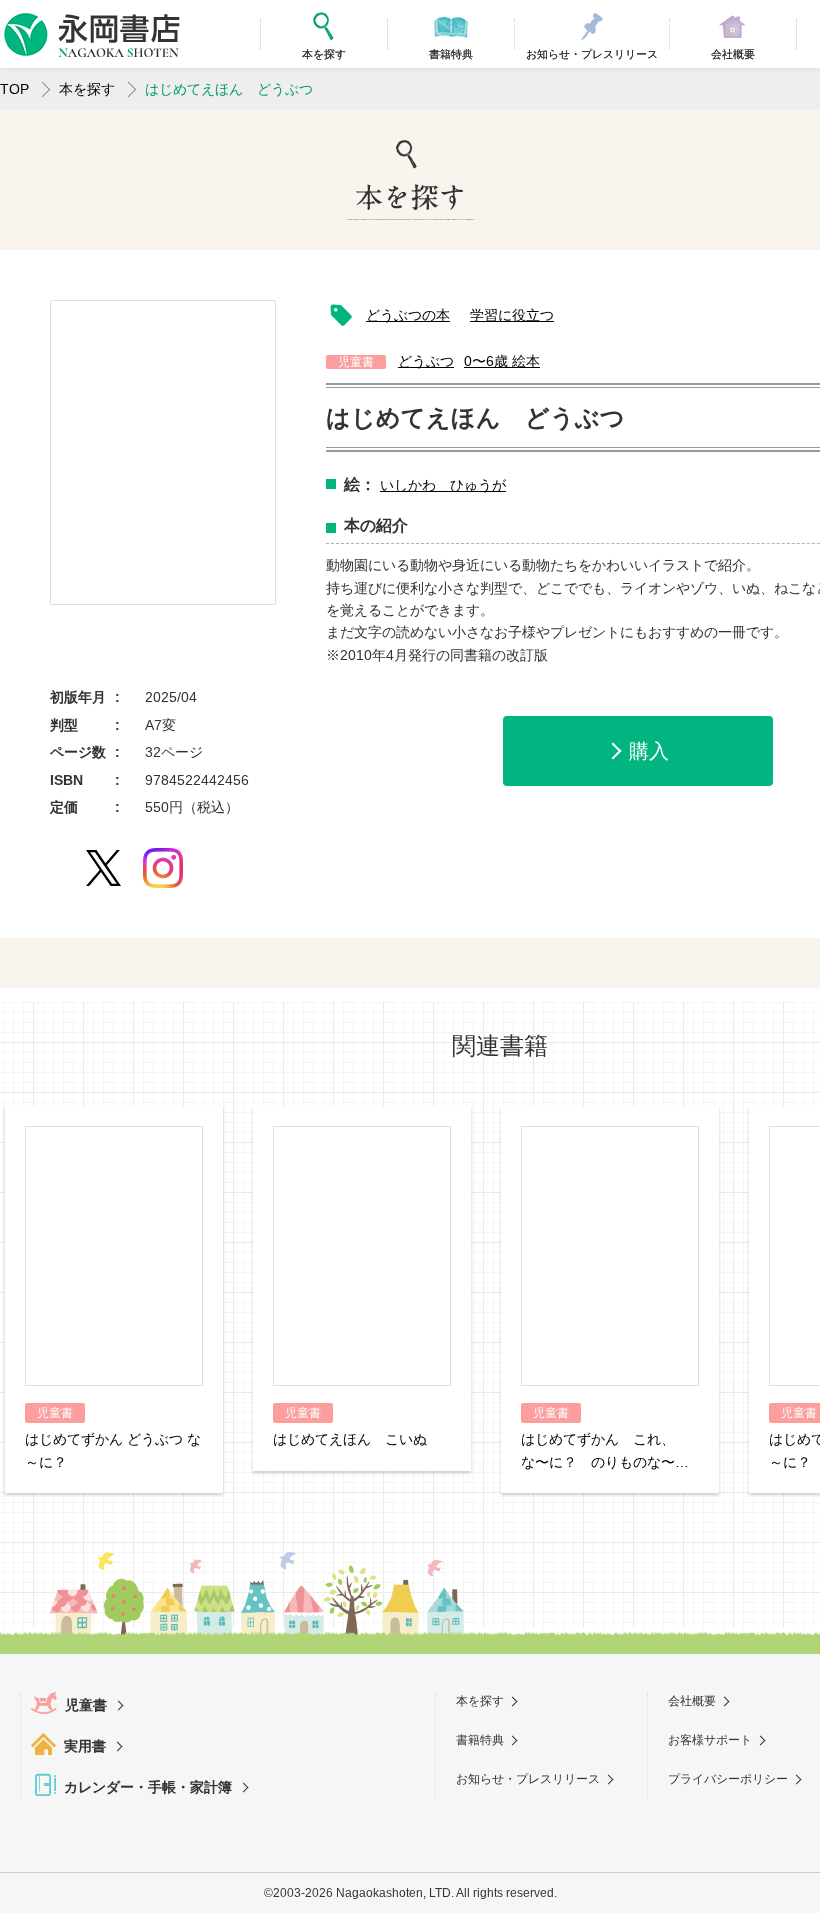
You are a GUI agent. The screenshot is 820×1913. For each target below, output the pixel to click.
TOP (14, 89)
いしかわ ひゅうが (443, 485)
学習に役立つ (512, 315)
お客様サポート (710, 1740)
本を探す (87, 89)
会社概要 (692, 1701)
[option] (163, 452)
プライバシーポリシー (728, 1779)
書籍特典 (480, 1740)
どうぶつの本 (408, 315)
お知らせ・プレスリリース (528, 1779)
